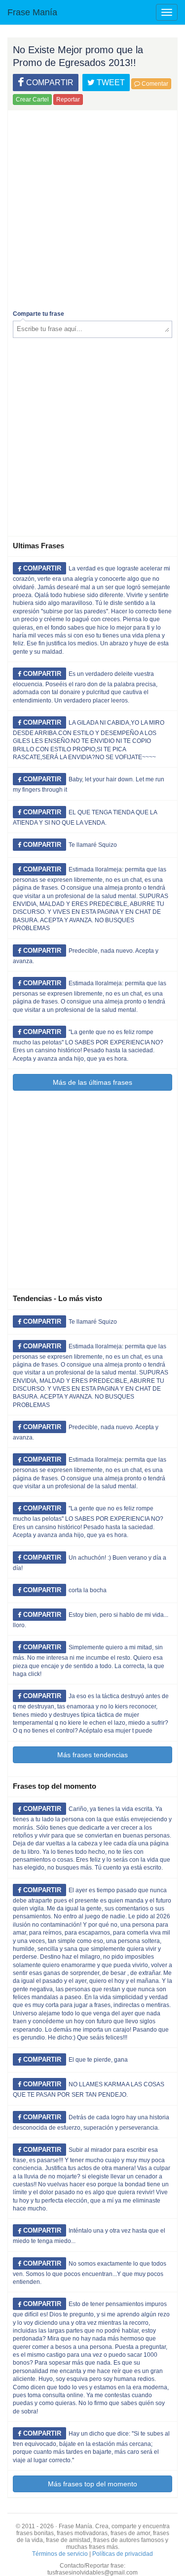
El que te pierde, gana (98, 2060)
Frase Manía (32, 12)
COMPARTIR (49, 83)
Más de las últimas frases (92, 1082)
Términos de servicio (60, 2554)
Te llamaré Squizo (93, 845)
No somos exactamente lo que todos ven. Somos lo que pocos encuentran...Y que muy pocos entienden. (90, 2273)
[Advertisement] (92, 208)
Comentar (154, 84)
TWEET (110, 83)
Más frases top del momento (92, 2484)
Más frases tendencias (92, 1755)
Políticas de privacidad (123, 2554)
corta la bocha (88, 1590)
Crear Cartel (32, 100)
